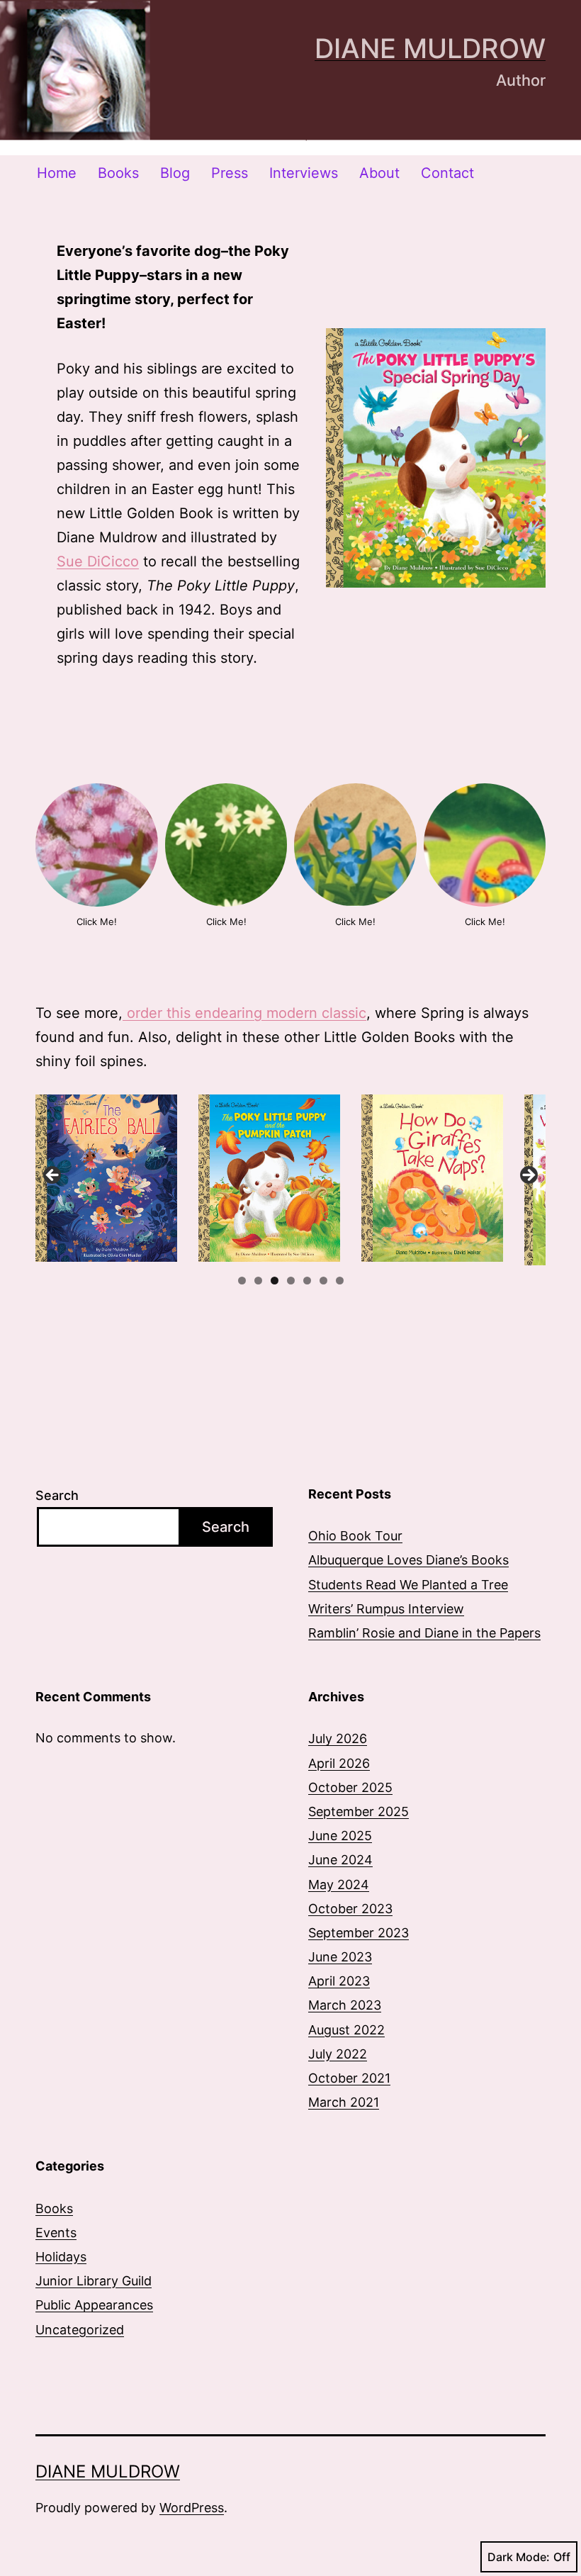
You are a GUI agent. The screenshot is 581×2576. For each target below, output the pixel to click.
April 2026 (339, 1763)
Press (230, 173)
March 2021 (344, 2102)
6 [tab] (323, 1281)
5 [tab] (307, 1281)
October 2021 (349, 2078)
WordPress (192, 2508)
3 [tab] (275, 1281)
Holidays (61, 2257)
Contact (447, 173)
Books (118, 173)
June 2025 (340, 1836)
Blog (175, 173)
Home (57, 173)
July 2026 (338, 1738)
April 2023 (339, 1981)
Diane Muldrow (430, 48)
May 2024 (339, 1885)
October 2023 (350, 1909)
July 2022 (338, 2054)
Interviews (304, 173)
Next (528, 1176)
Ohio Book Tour (355, 1536)
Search (57, 1495)
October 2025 (350, 1787)
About (379, 173)
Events (56, 2233)
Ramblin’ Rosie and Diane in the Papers (424, 1633)
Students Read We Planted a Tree (408, 1585)
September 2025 (359, 1811)
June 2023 (340, 1957)
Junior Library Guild (94, 2281)
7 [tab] (340, 1281)
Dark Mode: (519, 2557)
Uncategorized (80, 2330)
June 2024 (340, 1860)
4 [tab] (291, 1281)
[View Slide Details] (106, 1178)
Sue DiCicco (98, 561)
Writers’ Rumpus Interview (386, 1609)
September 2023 (359, 1933)
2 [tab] (258, 1281)
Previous (53, 1176)
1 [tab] (242, 1281)
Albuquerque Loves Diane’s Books (408, 1560)
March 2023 (345, 2005)
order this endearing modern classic (244, 1013)
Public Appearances (94, 2305)
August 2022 (346, 2030)
